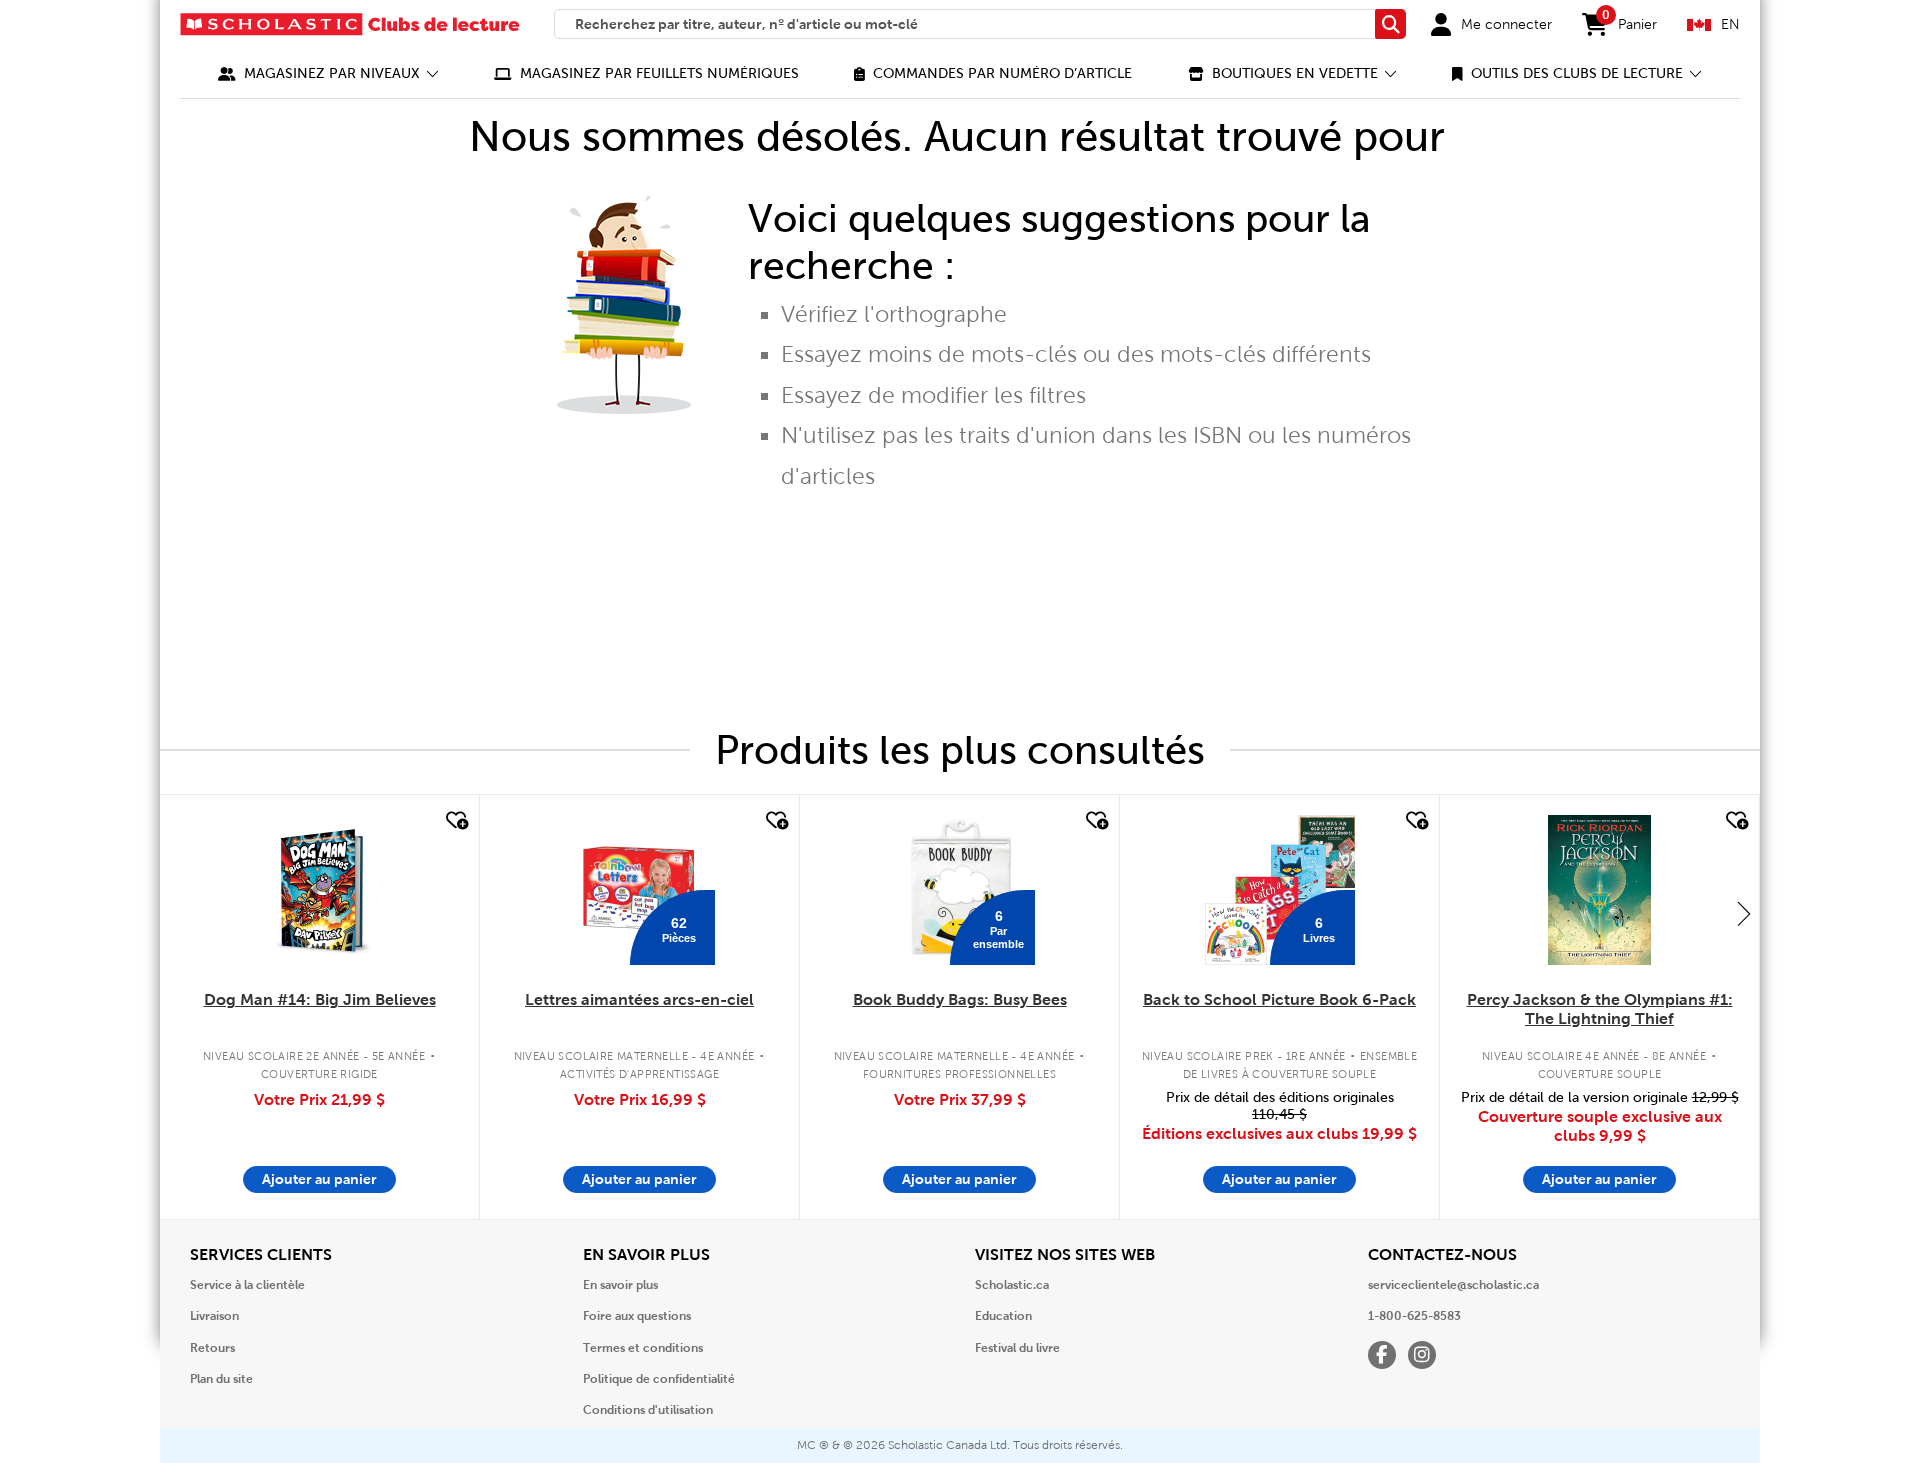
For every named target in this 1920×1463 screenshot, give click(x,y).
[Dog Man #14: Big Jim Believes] (319, 890)
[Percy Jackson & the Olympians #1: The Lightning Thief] (1599, 890)
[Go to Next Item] (1744, 913)
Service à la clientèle (247, 1285)
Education (1003, 1316)
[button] (328, 73)
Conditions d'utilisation (648, 1410)
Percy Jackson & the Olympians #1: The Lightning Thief (1600, 1009)
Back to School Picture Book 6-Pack (1279, 999)
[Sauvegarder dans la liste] (455, 821)
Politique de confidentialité (659, 1379)
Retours (212, 1348)
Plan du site (221, 1379)
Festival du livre (1017, 1348)
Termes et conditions (643, 1348)
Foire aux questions (637, 1316)
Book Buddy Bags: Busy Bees (960, 999)
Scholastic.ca (1012, 1285)
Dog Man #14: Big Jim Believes (320, 999)
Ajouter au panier (319, 1179)
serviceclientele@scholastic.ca (1453, 1285)
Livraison (214, 1316)
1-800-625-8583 (1414, 1316)
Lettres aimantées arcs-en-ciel (639, 999)
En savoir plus (620, 1285)
